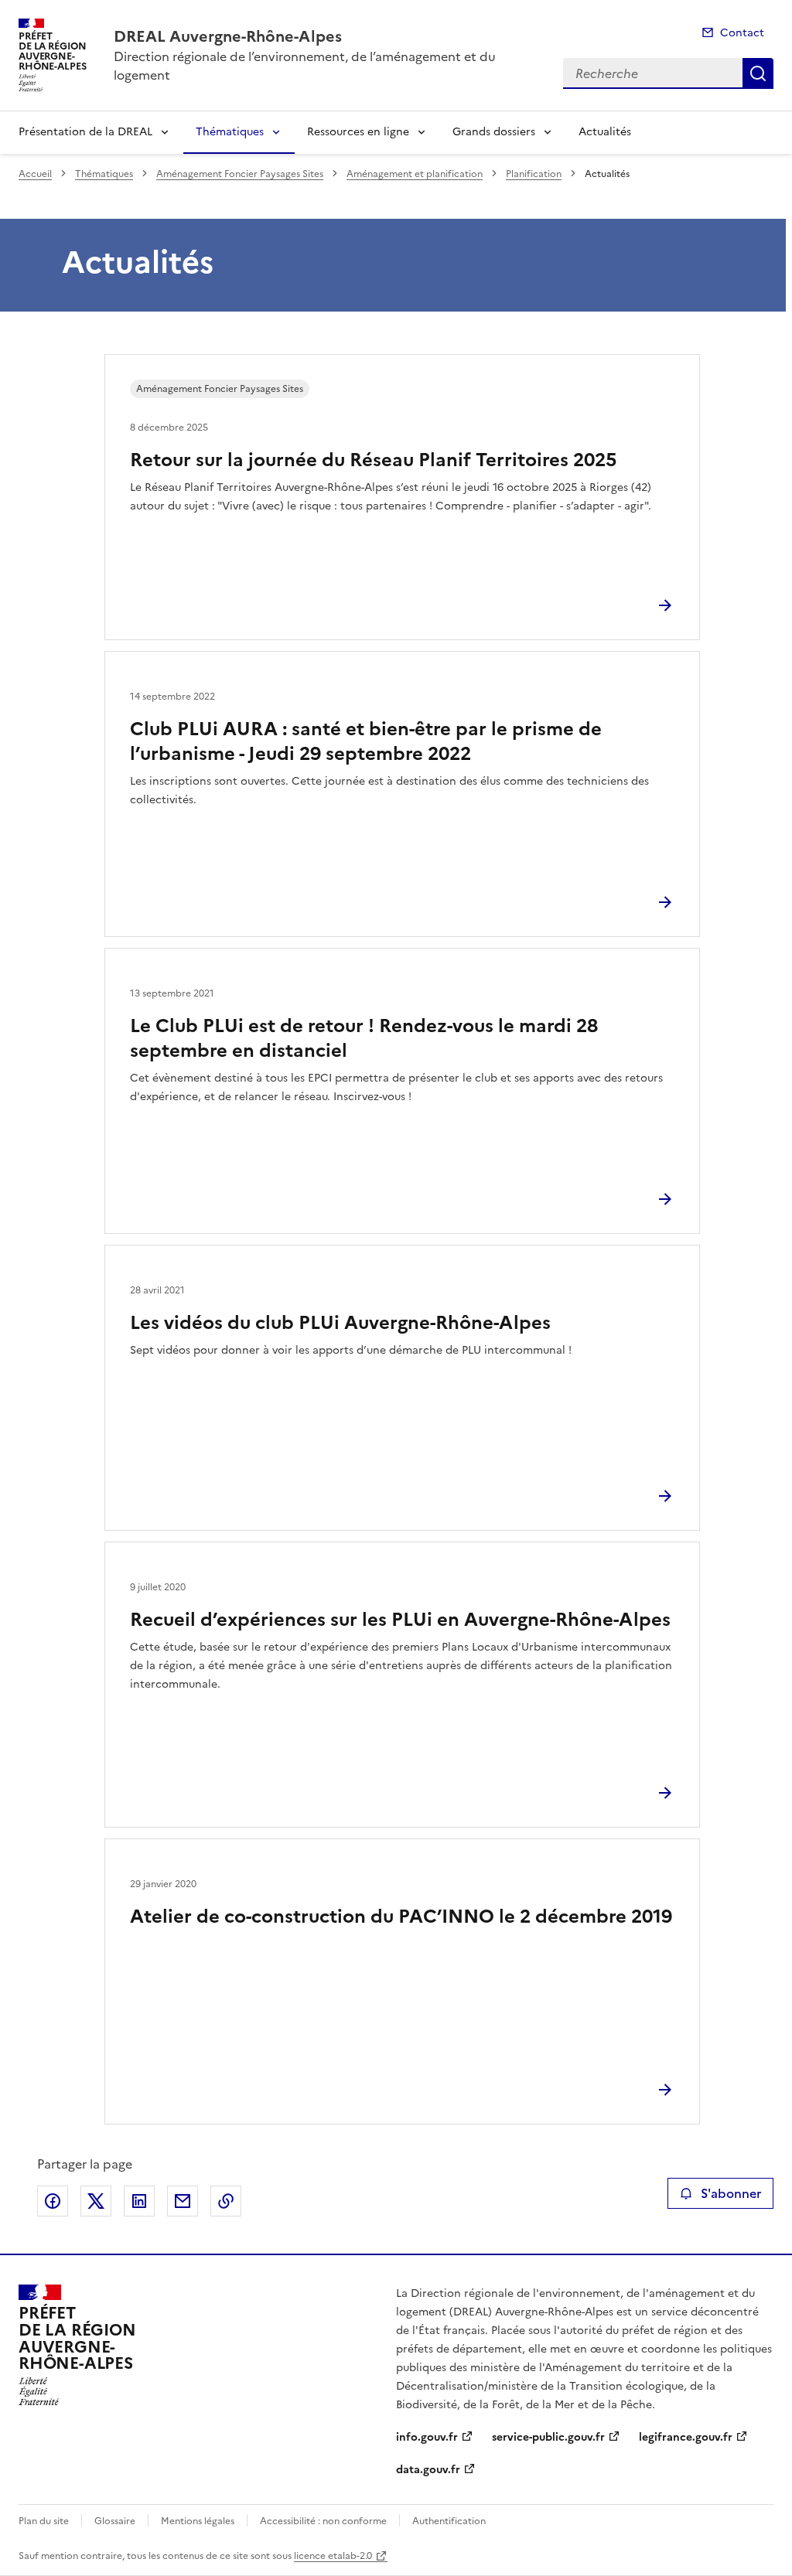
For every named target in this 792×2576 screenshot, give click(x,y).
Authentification (449, 2521)
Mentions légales (198, 2521)
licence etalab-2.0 (333, 2556)
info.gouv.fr (427, 2437)
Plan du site (44, 2521)
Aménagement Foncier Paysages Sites (240, 174)
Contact (742, 33)
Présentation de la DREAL (85, 132)
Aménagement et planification (415, 174)
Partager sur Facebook (53, 2201)
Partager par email (183, 2201)
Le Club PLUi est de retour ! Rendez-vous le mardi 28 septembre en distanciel (364, 1038)
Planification (534, 174)
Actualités (605, 132)
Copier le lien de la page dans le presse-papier (226, 2201)
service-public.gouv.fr (548, 2437)
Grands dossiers (494, 132)
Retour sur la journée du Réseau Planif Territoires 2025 (373, 460)
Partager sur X (96, 2201)
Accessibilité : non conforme (323, 2521)
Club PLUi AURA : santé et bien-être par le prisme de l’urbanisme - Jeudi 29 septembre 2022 (366, 741)
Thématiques (230, 132)
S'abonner (731, 2193)
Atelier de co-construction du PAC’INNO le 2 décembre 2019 (401, 1917)
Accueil (35, 174)
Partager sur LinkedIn (139, 2201)
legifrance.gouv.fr (686, 2437)
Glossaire (115, 2521)
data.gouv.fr (428, 2470)
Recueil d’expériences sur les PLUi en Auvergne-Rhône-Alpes (400, 1620)
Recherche (758, 73)
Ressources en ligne (358, 132)
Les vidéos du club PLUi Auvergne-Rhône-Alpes (340, 1323)
